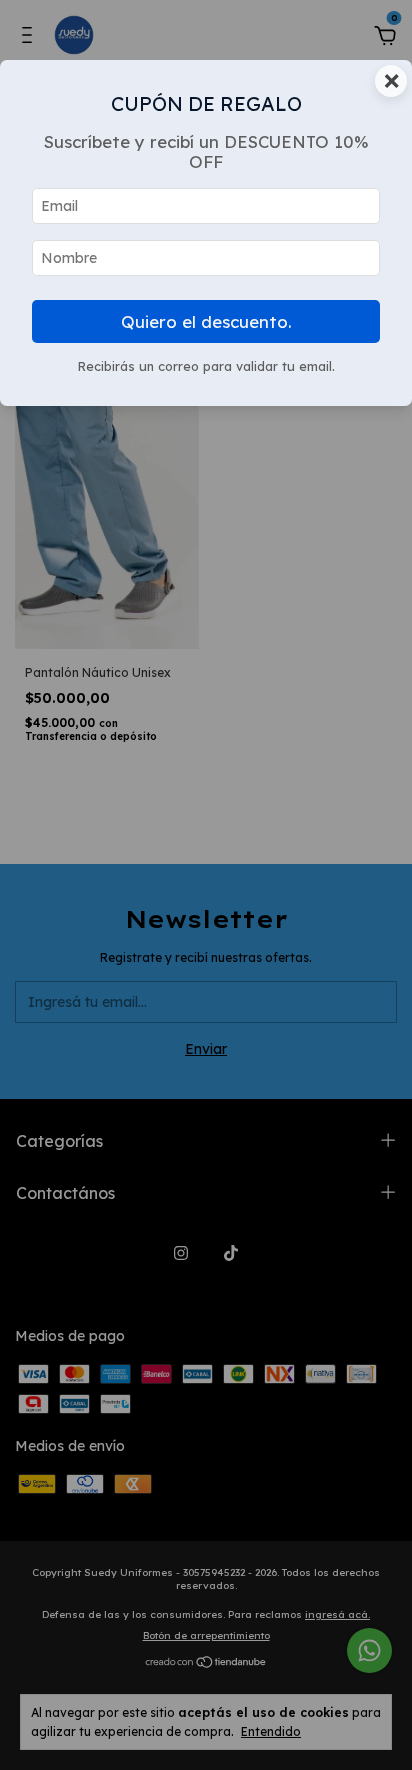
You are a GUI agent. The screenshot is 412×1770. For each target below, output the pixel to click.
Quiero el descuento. (206, 321)
